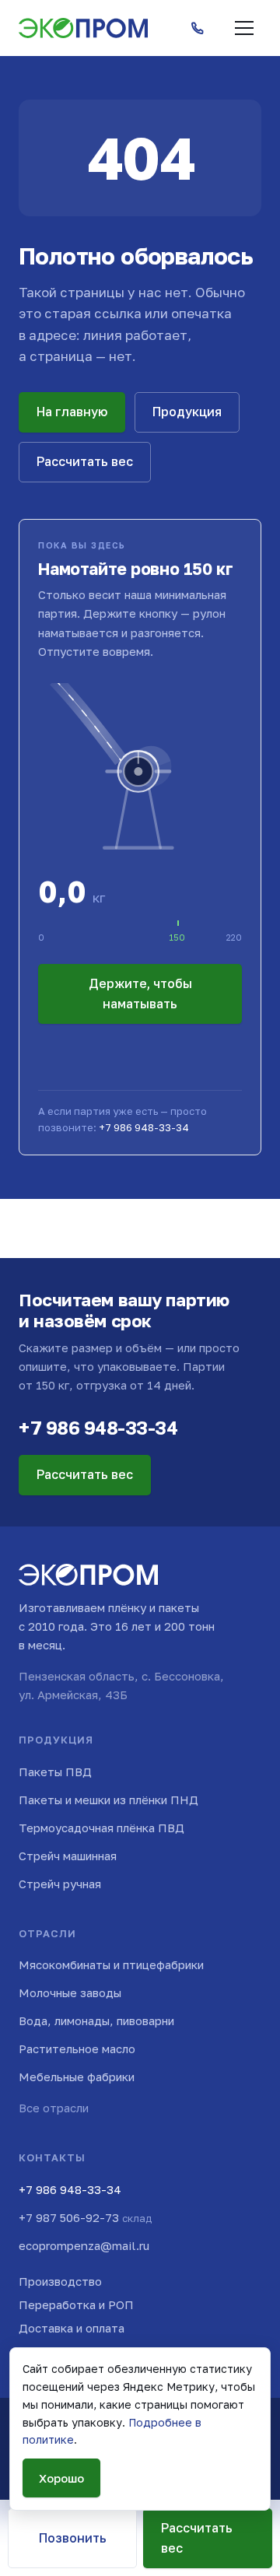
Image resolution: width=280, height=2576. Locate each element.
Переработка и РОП (76, 2304)
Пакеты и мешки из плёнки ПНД (108, 1800)
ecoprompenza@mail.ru (84, 2245)
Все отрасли (54, 2108)
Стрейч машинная (68, 1856)
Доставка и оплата (72, 2328)
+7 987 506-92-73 (85, 2217)
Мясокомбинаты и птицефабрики (111, 1964)
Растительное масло (77, 2049)
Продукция (187, 412)
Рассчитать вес (85, 461)
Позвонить (73, 2538)
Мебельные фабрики (77, 2077)
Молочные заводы (70, 1992)
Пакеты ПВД (55, 1772)
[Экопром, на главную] (83, 28)
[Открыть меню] (244, 28)
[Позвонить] (198, 28)
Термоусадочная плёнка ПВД (101, 1828)
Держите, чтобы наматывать (140, 994)
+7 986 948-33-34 (144, 1127)
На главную (72, 412)
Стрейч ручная (60, 1884)
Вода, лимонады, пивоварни (96, 2020)
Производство (60, 2281)
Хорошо (61, 2478)
